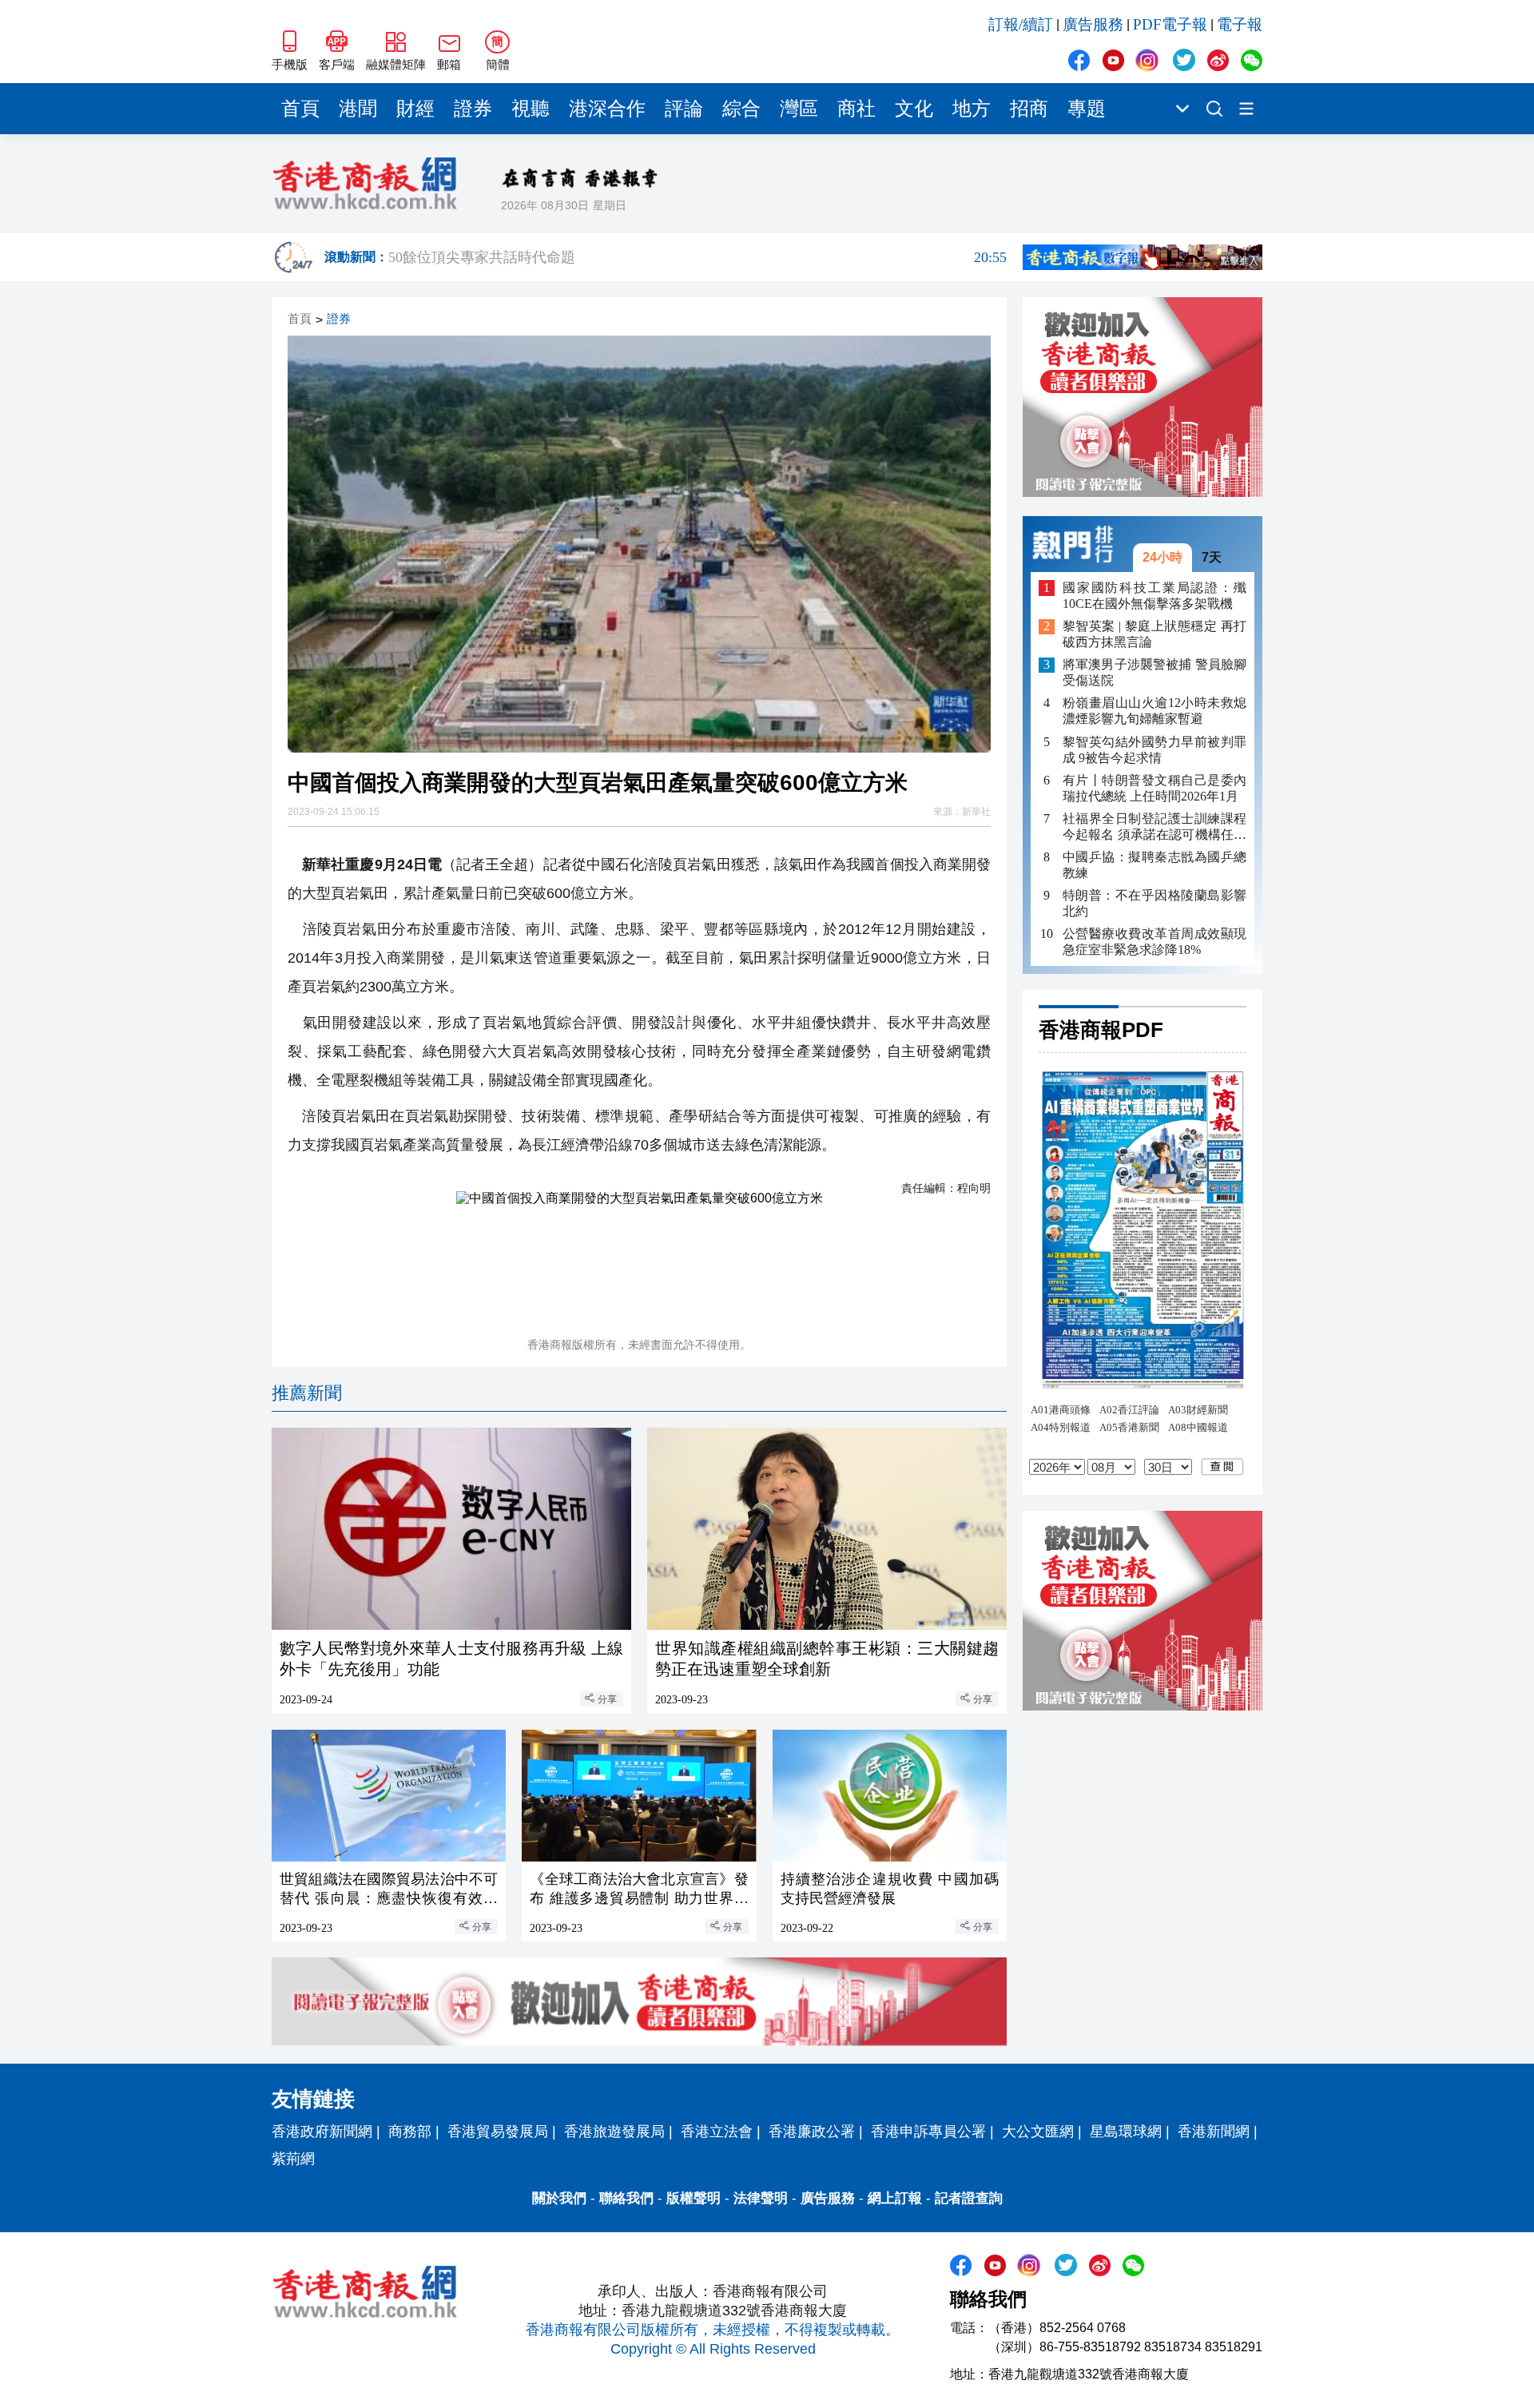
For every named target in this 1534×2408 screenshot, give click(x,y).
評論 (684, 109)
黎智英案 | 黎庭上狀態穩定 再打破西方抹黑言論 (1154, 635)
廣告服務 (1093, 24)
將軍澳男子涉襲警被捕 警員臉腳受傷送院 (1154, 673)
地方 (972, 109)
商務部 (410, 2132)
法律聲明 (761, 2198)
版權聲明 (693, 2198)
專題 (1087, 109)
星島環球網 (1126, 2132)
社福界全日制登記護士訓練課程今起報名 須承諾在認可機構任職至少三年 (1154, 827)
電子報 (1240, 24)
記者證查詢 (969, 2198)
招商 (1029, 109)
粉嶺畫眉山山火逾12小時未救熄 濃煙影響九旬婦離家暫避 (1154, 711)
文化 (914, 109)
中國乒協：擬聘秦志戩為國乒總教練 (1154, 865)
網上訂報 (895, 2198)
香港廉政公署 (812, 2132)
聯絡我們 (626, 2198)
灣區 (799, 109)
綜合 (741, 109)
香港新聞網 (1214, 2132)
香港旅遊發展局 (614, 2132)
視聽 (531, 109)
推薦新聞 (307, 1393)
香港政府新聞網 (322, 2132)
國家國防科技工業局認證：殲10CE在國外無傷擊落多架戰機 (1154, 596)
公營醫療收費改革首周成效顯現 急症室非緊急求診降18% (1154, 942)
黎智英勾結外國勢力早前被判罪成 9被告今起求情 (1154, 750)
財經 (415, 109)
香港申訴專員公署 (928, 2132)
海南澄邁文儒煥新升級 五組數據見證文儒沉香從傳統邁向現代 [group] (697, 260)
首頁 (300, 109)
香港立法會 (717, 2132)
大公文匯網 (1038, 2132)
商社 (856, 109)
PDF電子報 (1170, 24)
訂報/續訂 (1021, 24)
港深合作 (607, 109)
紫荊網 (293, 2159)
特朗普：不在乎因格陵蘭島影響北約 (1154, 903)
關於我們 (559, 2198)
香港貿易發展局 (498, 2132)
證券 (473, 109)
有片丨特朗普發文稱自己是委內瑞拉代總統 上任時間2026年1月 (1154, 788)
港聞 (358, 109)
